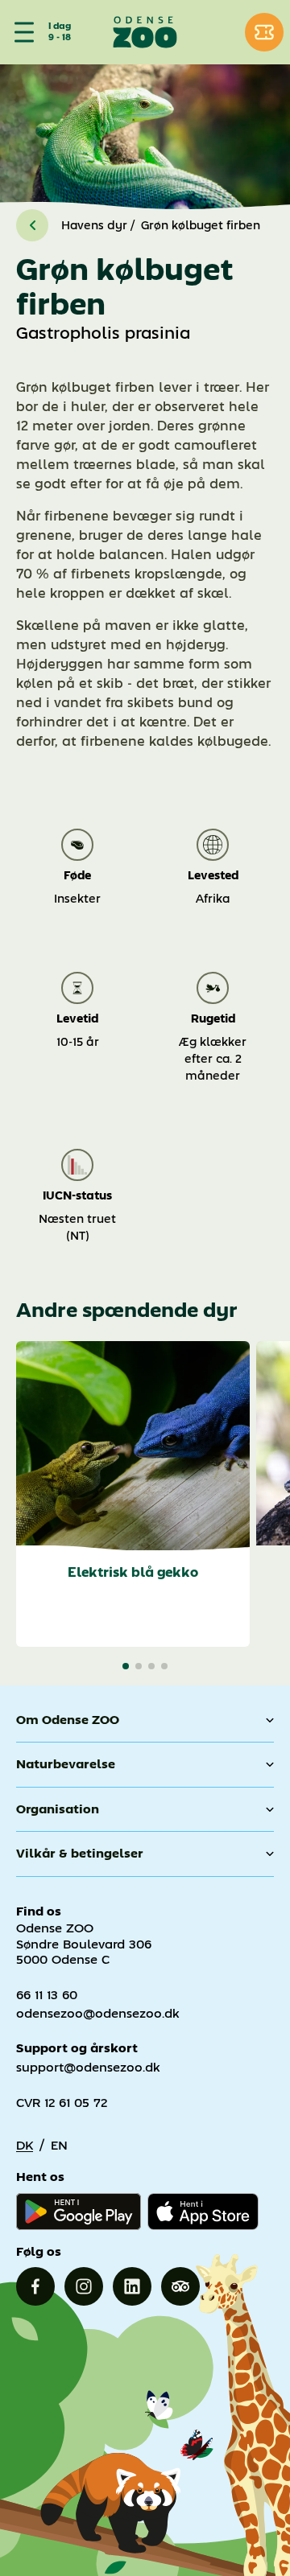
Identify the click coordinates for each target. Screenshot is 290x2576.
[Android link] (79, 2212)
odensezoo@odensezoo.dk (98, 2013)
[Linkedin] (132, 2286)
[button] (126, 1666)
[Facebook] (35, 2286)
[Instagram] (84, 2286)
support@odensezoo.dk (88, 2067)
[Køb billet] (264, 32)
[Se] (21, 32)
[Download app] (203, 2212)
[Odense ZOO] (145, 32)
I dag (60, 27)
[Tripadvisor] (180, 2286)
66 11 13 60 (47, 1995)
